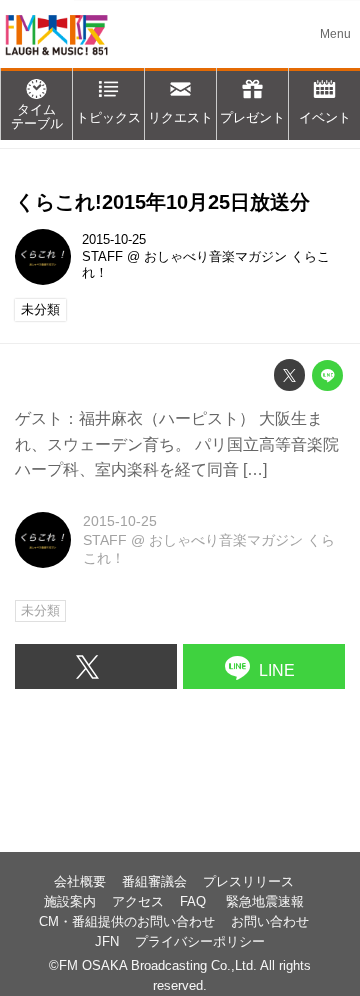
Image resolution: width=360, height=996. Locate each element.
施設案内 (70, 902)
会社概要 (80, 882)
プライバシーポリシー (200, 942)
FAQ (195, 902)
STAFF (102, 257)
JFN (107, 942)
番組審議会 (154, 882)
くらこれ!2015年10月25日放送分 (162, 202)
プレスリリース (248, 882)
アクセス (138, 902)
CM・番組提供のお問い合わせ (127, 922)
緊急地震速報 (265, 902)
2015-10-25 (114, 240)
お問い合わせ (270, 922)
